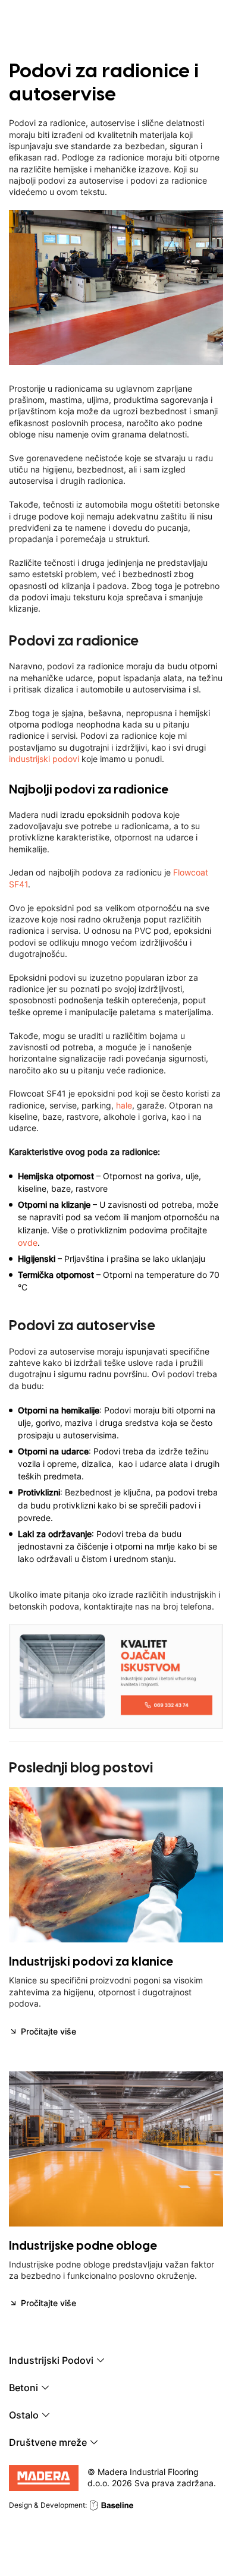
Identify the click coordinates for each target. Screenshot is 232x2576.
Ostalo (24, 2416)
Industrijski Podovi (51, 2361)
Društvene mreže (48, 2443)
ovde (28, 1243)
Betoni (23, 2388)
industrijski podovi (44, 759)
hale (124, 1105)
